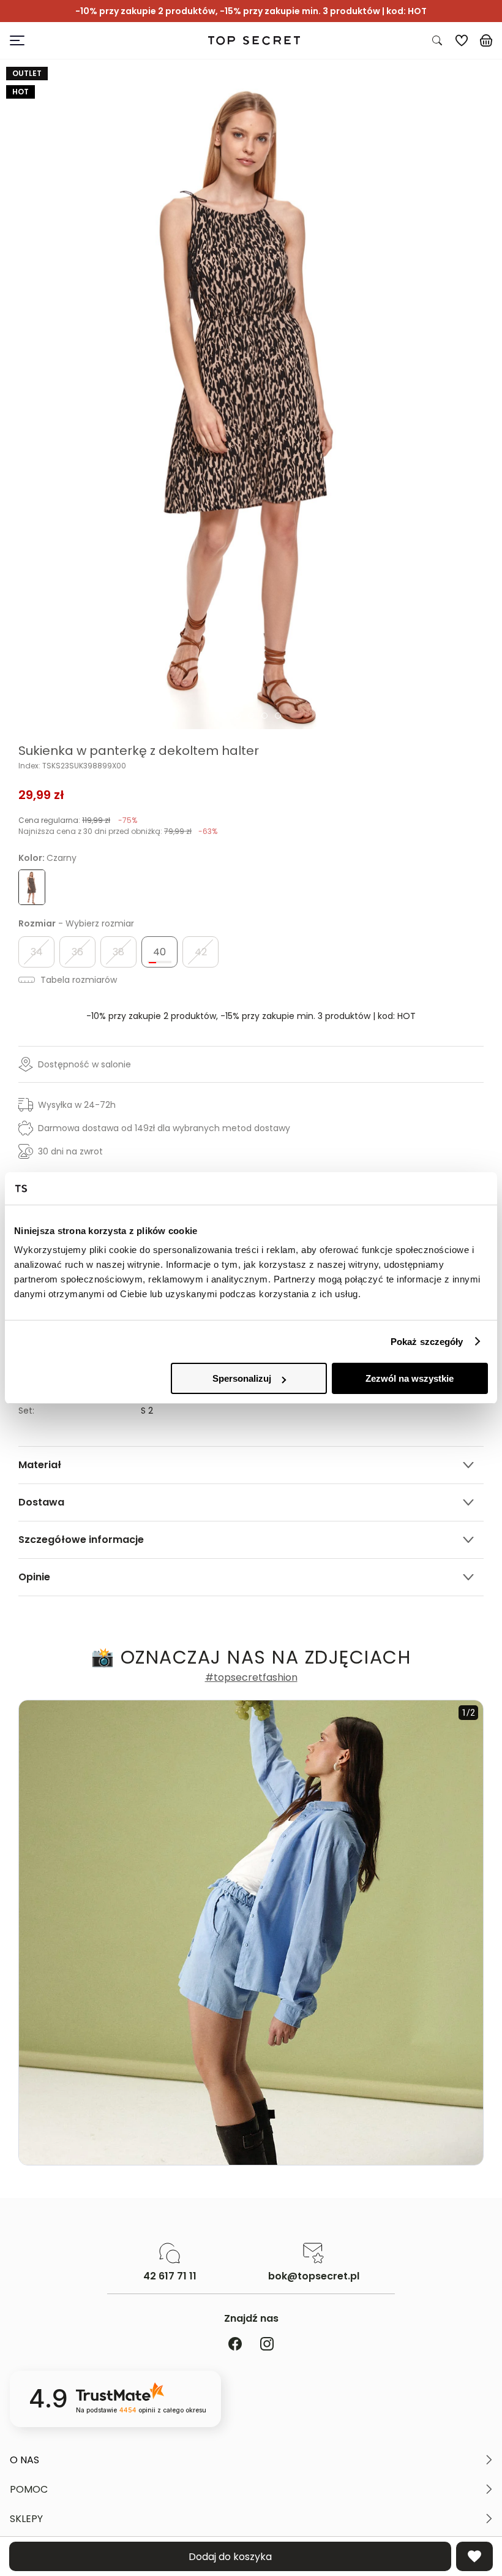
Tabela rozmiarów (77, 980)
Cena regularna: (78, 820)
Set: (26, 1411)
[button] (251, 2460)
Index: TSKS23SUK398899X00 (72, 766)
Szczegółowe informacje (81, 1540)
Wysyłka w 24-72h (77, 1105)
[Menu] (73, 40)
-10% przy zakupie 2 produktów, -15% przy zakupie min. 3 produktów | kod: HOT (251, 1016)
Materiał (40, 1465)
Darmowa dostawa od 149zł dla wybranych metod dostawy (164, 1128)
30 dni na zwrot (70, 1151)
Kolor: (47, 858)
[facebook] (235, 2345)
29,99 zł (41, 795)
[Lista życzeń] (462, 40)
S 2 (147, 1411)
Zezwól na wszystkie (410, 1378)
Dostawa (41, 1502)
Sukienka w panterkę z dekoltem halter (139, 751)
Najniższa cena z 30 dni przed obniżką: (118, 831)
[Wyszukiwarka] (437, 40)
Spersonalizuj (242, 1378)
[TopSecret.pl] (254, 41)
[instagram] (267, 2345)
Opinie (34, 1577)
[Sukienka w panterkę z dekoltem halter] (251, 394)
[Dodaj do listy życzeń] (474, 2556)
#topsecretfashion (251, 1678)
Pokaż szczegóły (427, 1342)
